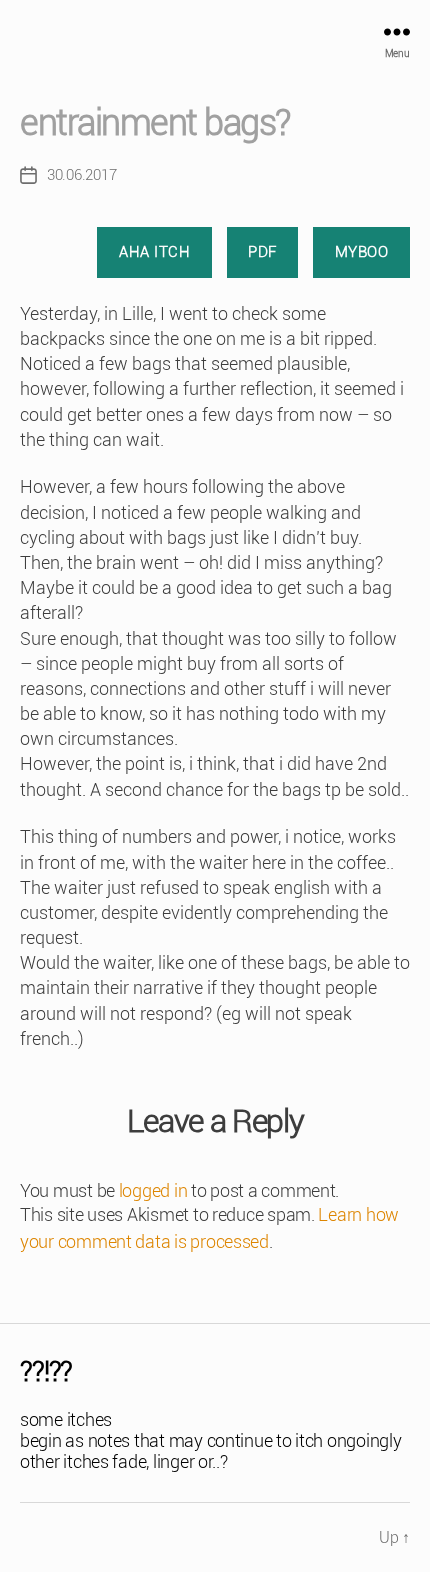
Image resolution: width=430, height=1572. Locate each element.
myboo (362, 252)
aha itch (154, 252)
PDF (262, 252)
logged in (153, 1190)
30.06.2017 (81, 175)
